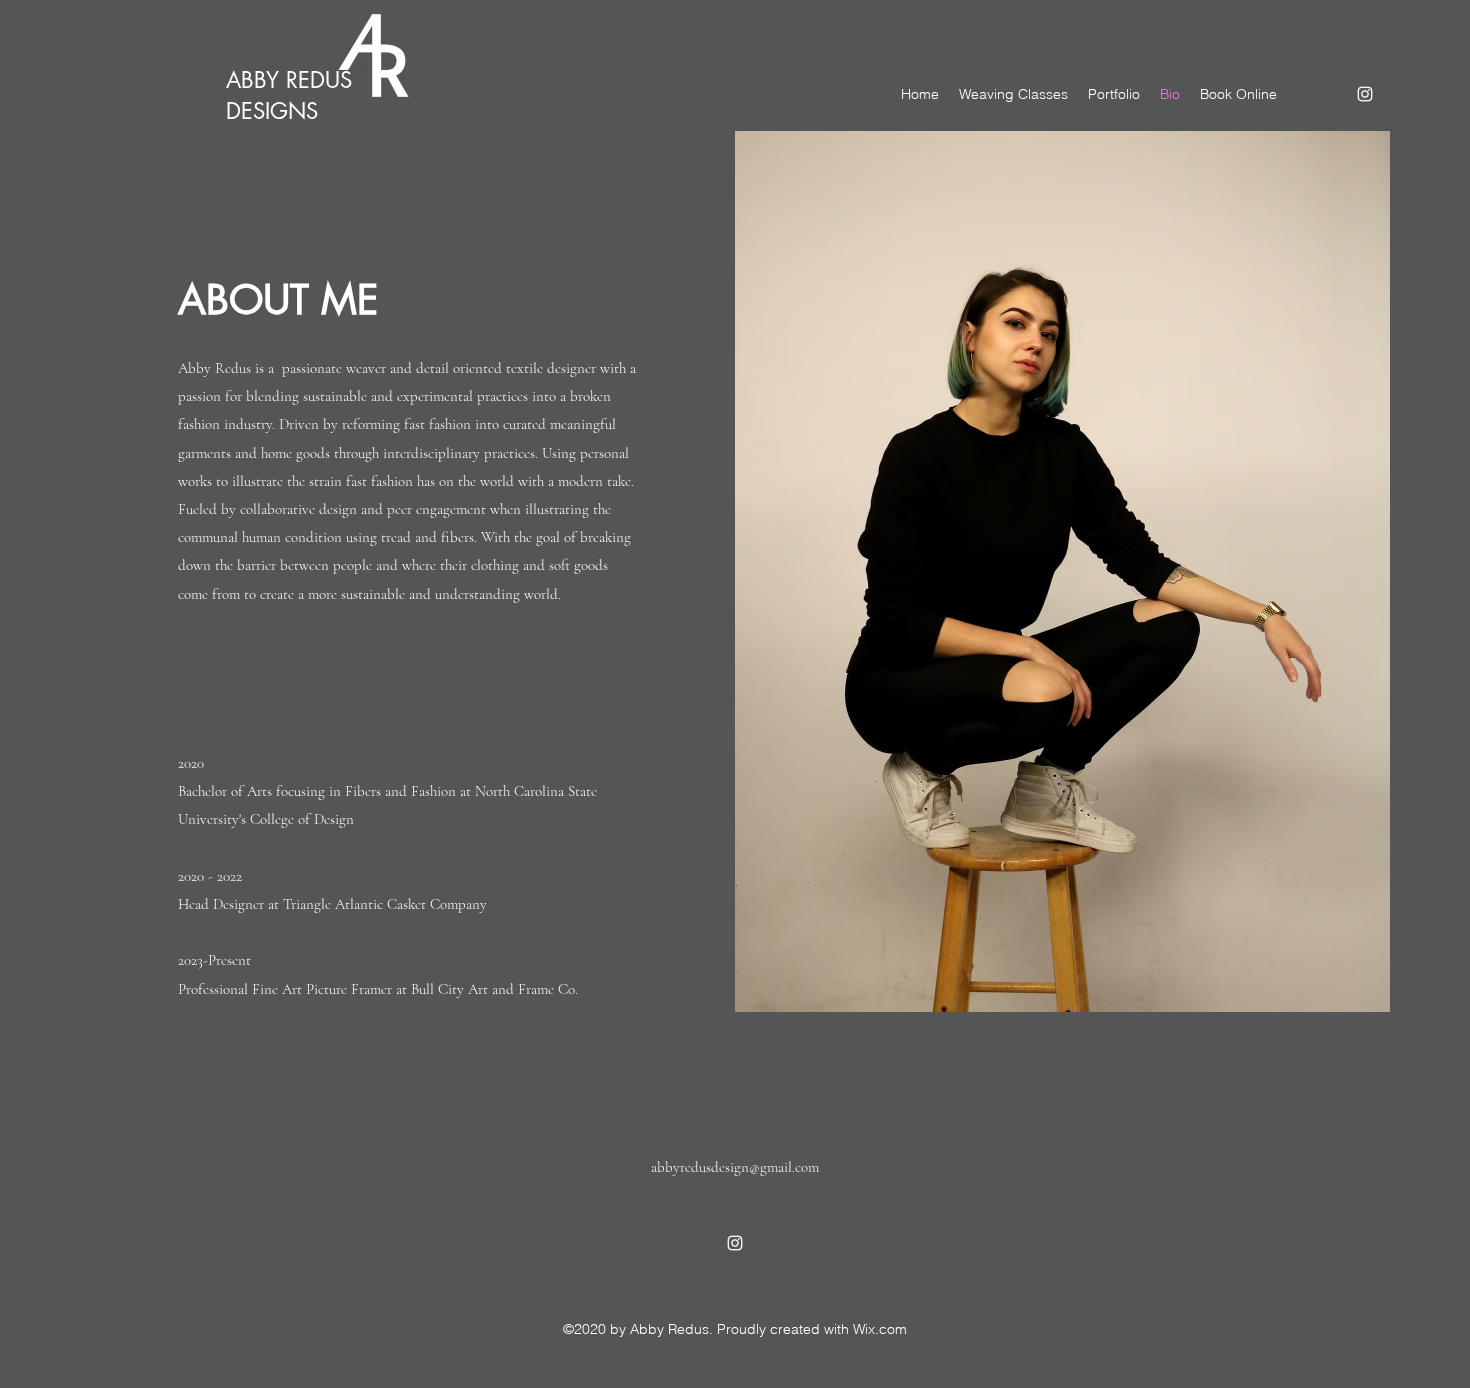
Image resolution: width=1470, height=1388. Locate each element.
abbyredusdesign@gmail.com (735, 1167)
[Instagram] (1365, 94)
